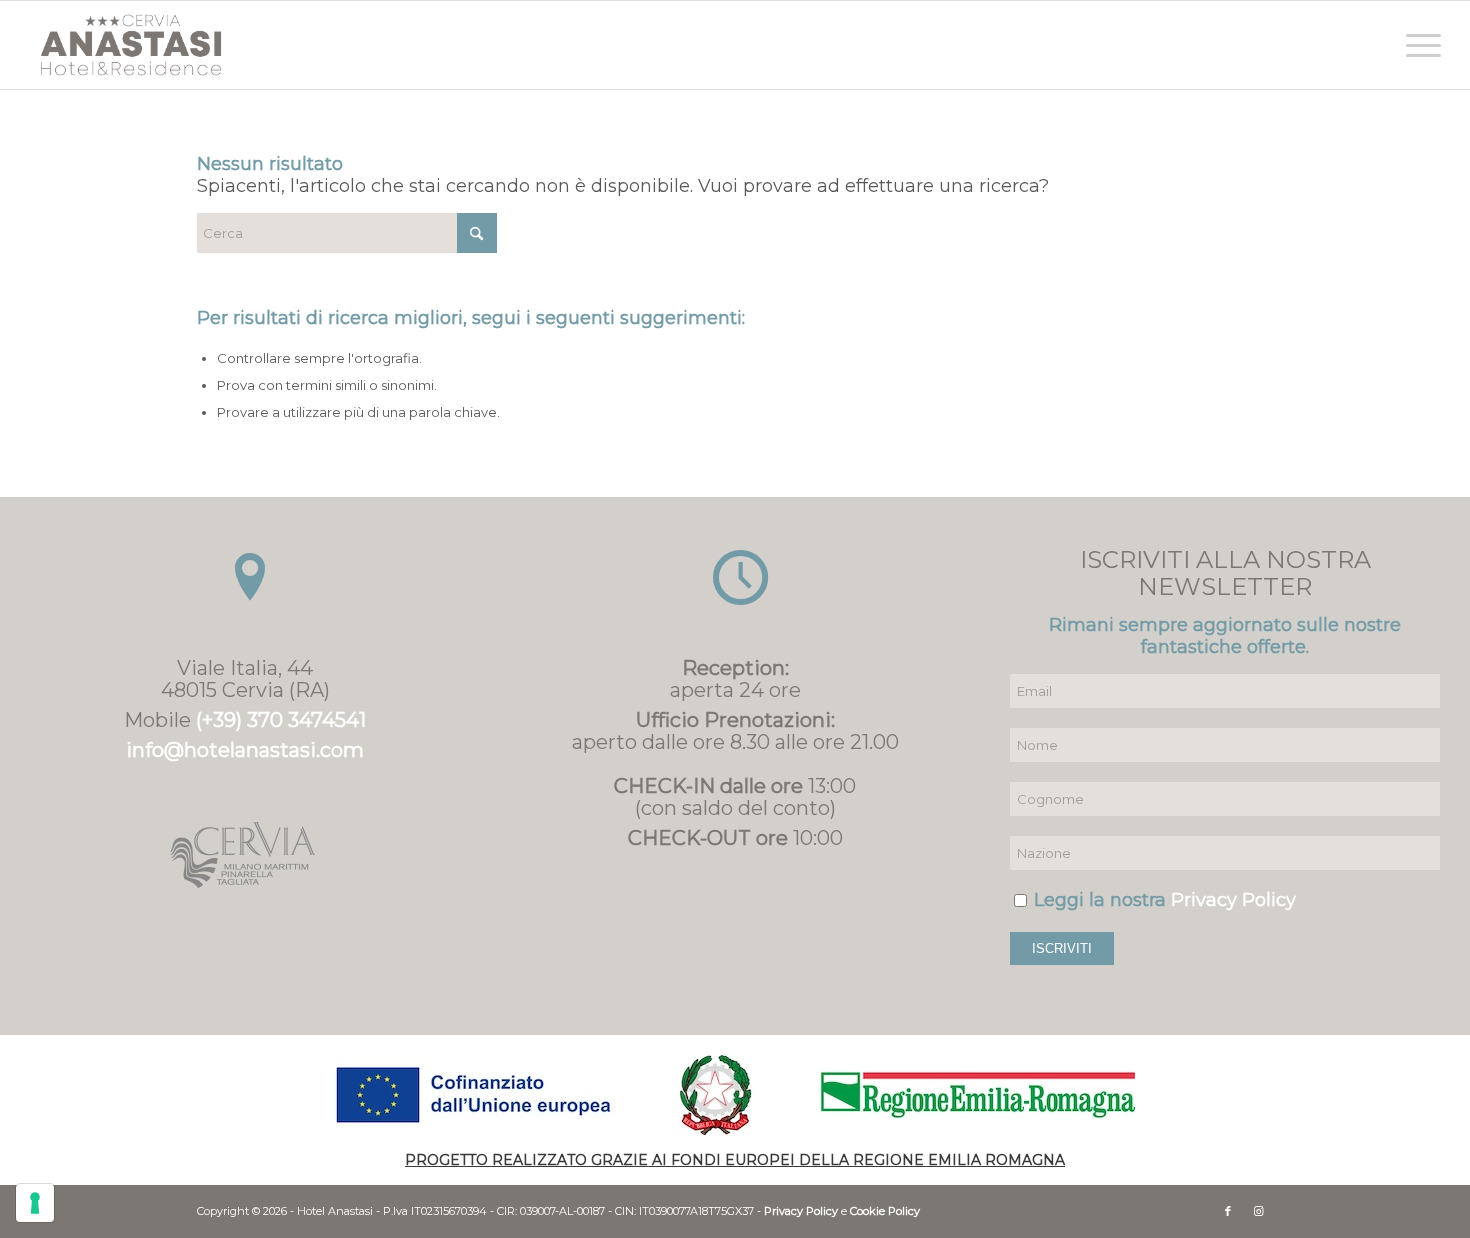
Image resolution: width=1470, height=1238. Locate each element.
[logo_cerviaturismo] (245, 855)
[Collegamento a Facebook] (1228, 1211)
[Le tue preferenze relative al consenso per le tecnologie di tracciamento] (35, 1203)
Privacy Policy (1233, 900)
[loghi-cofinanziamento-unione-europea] (735, 1095)
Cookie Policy (885, 1211)
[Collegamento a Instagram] (1258, 1211)
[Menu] (1417, 45)
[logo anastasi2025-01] (131, 45)
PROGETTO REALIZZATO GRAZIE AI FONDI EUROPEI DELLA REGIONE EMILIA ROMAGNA (735, 1160)
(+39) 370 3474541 (281, 720)
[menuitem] (1417, 45)
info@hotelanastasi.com (245, 750)
